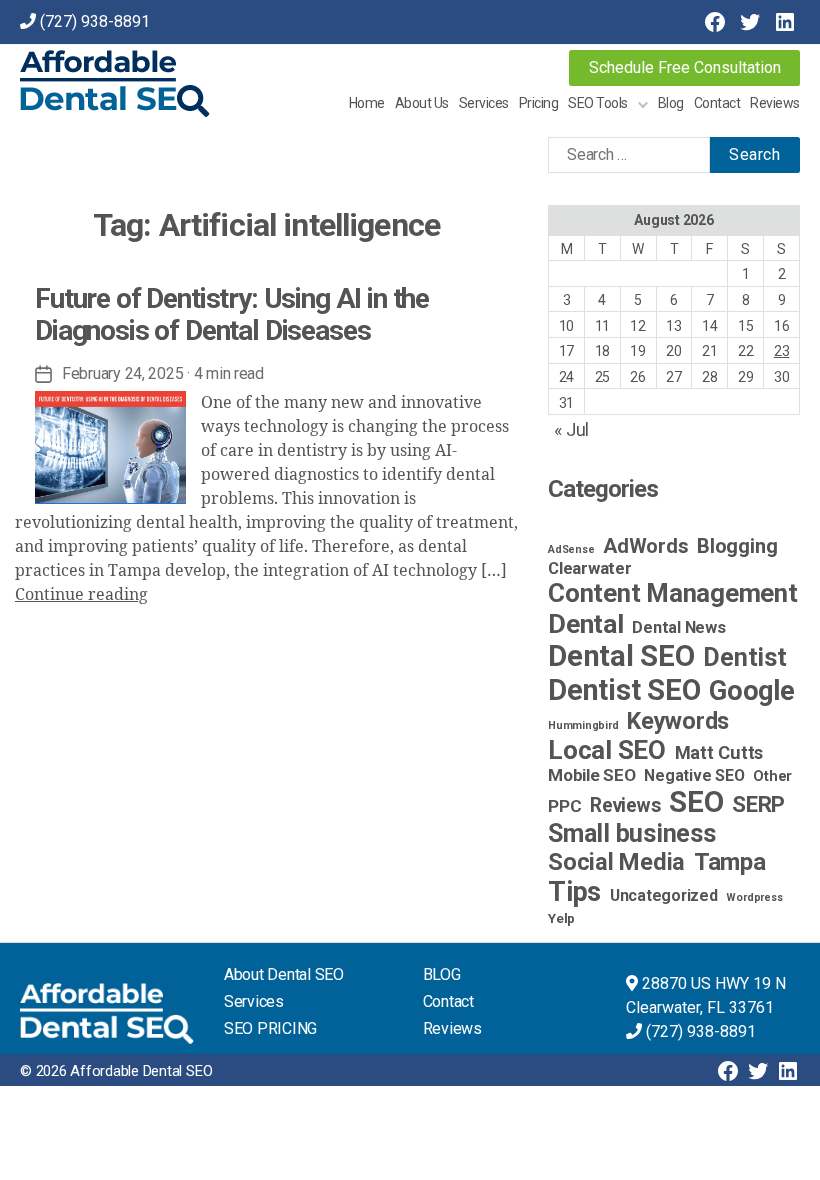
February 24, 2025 (122, 373)
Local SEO (607, 750)
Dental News (678, 627)
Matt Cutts (719, 752)
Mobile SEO (592, 775)
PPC (564, 806)
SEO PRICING (270, 1028)
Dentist (744, 657)
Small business (632, 833)
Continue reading (81, 595)
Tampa (730, 862)
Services (484, 103)
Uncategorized (664, 895)
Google (752, 691)
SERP (758, 804)
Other (772, 776)
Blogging (737, 546)
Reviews (775, 103)
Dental (586, 623)
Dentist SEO (624, 690)
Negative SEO (694, 775)
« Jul (571, 429)
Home (367, 103)
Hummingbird (583, 725)
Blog (671, 103)
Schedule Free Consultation (685, 67)
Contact (717, 103)
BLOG (442, 974)
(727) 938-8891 (95, 21)
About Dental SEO (284, 974)
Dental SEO (621, 656)
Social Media (616, 862)
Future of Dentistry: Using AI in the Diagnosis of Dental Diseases (232, 314)
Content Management (673, 593)
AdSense (571, 549)
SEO (696, 802)
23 (782, 351)
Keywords (678, 721)
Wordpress (754, 897)
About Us (422, 103)
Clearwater (590, 568)
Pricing (539, 103)
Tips (574, 892)
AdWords (645, 546)
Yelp (561, 918)
